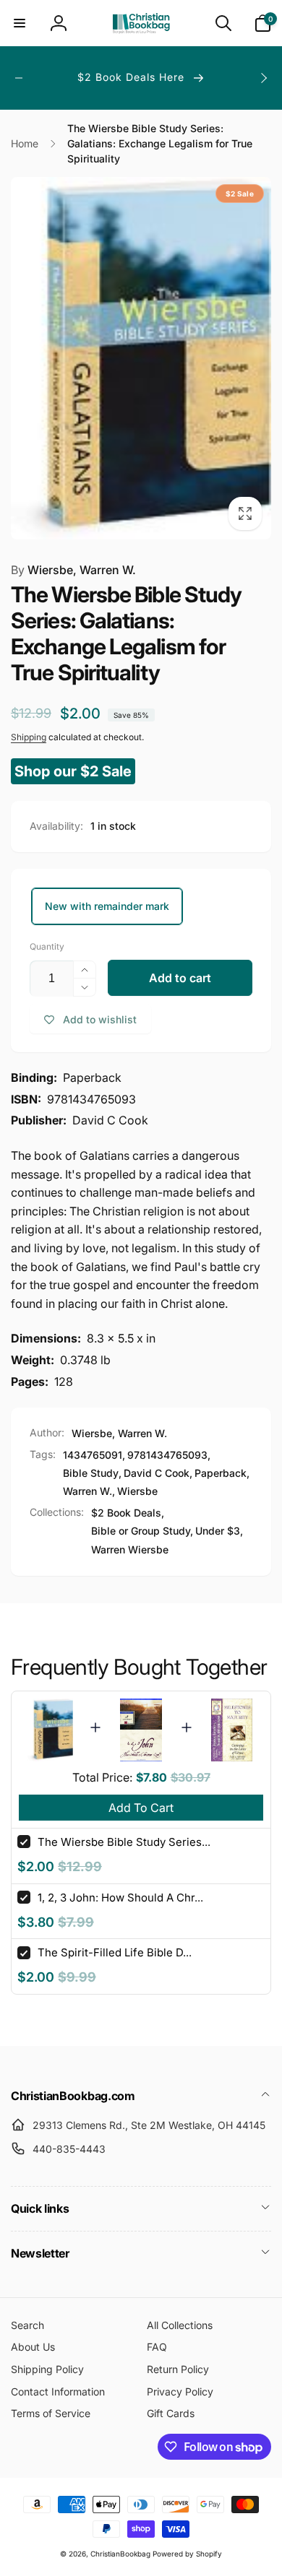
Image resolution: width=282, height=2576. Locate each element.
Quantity (47, 946)
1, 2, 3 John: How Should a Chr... (120, 1898)
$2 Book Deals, (128, 1513)
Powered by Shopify (187, 2554)
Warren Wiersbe (130, 1549)
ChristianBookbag (120, 2554)
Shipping (29, 737)
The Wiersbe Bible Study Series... (124, 1842)
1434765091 (93, 1455)
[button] (20, 23)
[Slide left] (19, 78)
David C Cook (157, 1473)
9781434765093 (167, 1455)
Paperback (221, 1473)
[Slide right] (263, 78)
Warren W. (87, 1491)
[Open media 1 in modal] (141, 358)
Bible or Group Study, (142, 1531)
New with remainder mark (107, 906)
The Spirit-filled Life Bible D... (115, 1952)
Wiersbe (137, 1491)
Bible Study (91, 1473)
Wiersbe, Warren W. (73, 570)
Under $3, (219, 1531)
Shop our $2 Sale (73, 771)
